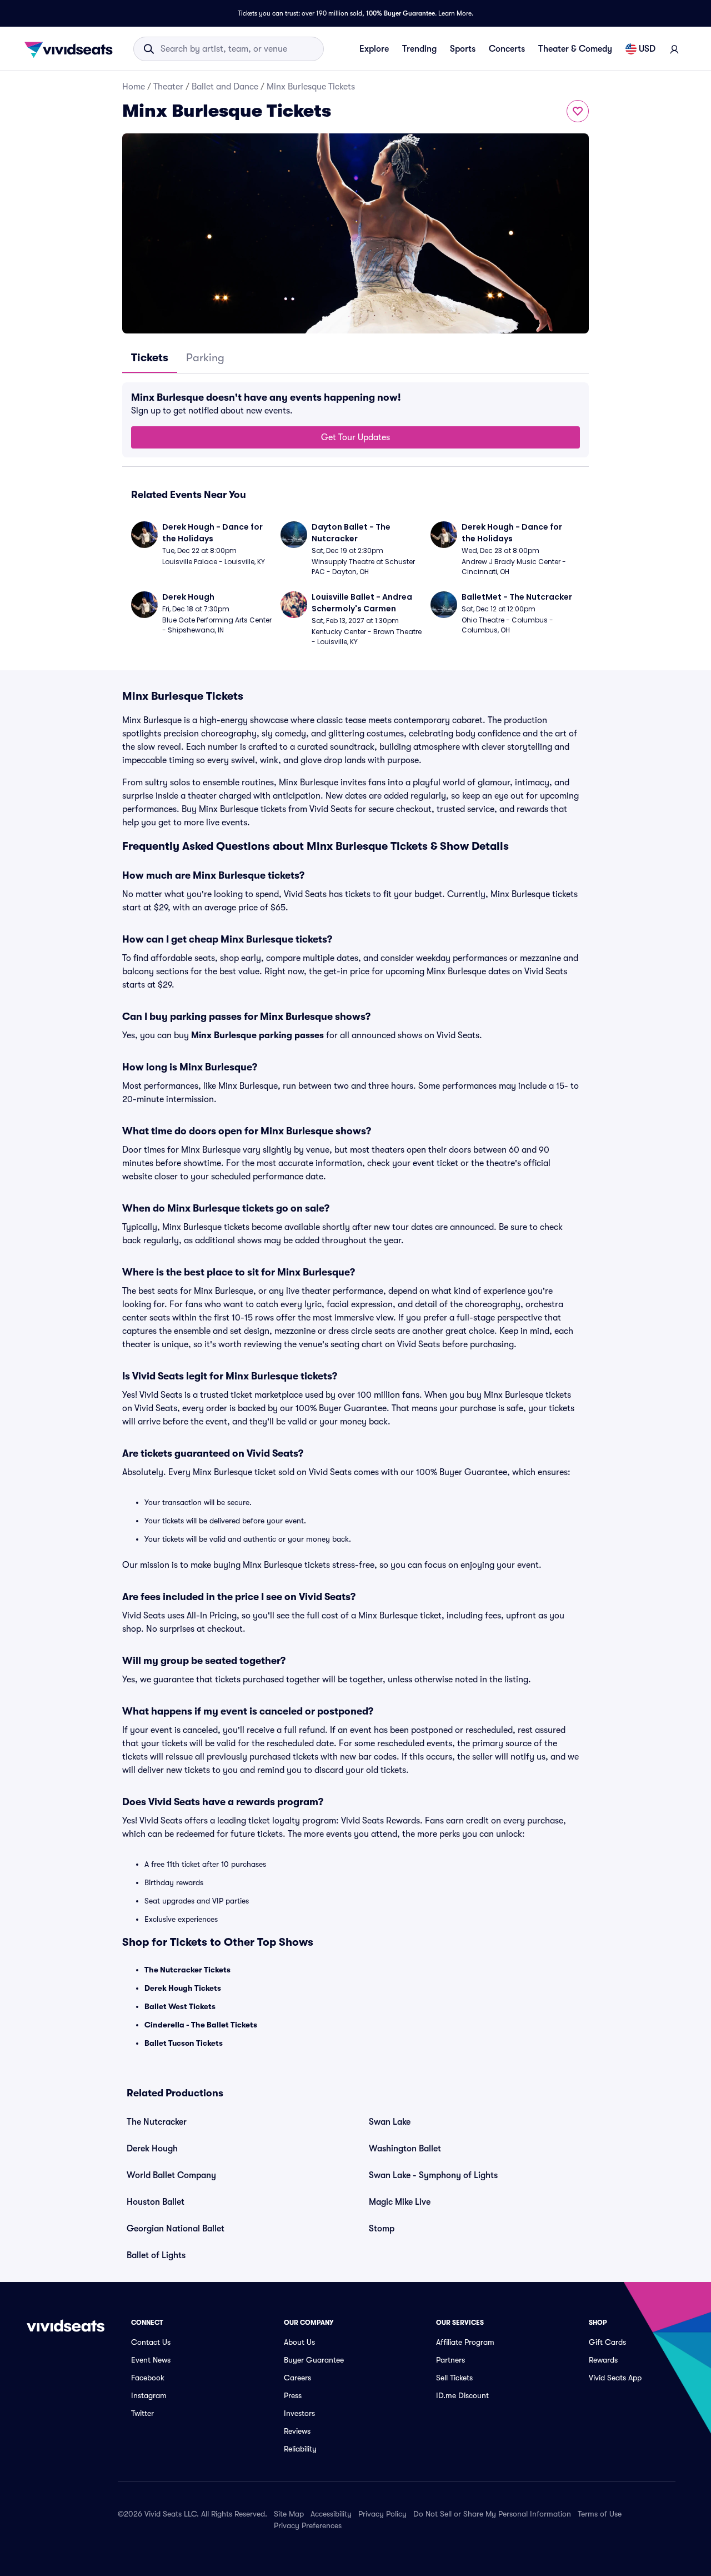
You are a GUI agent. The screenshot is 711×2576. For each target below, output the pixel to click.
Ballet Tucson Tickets (184, 2043)
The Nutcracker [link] (157, 2122)
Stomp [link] (382, 2229)
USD (647, 49)
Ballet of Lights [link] (156, 2255)
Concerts (507, 49)
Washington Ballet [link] (405, 2149)
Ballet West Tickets (180, 2006)
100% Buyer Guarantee (400, 13)
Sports (463, 49)
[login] (674, 49)
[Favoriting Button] (578, 111)
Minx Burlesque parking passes (257, 1035)
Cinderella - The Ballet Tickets (201, 2025)
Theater (168, 87)
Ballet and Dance (225, 87)
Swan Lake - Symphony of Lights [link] (433, 2175)
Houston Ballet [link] (156, 2202)
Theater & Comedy (575, 49)
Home (134, 87)
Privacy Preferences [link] (308, 2525)
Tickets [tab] (150, 358)
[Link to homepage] (72, 49)
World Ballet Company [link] (171, 2175)
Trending (419, 49)
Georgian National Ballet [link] (176, 2229)
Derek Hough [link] (152, 2149)
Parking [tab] (205, 358)
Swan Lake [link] (390, 2122)
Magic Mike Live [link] (400, 2202)
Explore (374, 49)
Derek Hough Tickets (183, 1988)
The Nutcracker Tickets (187, 1970)
